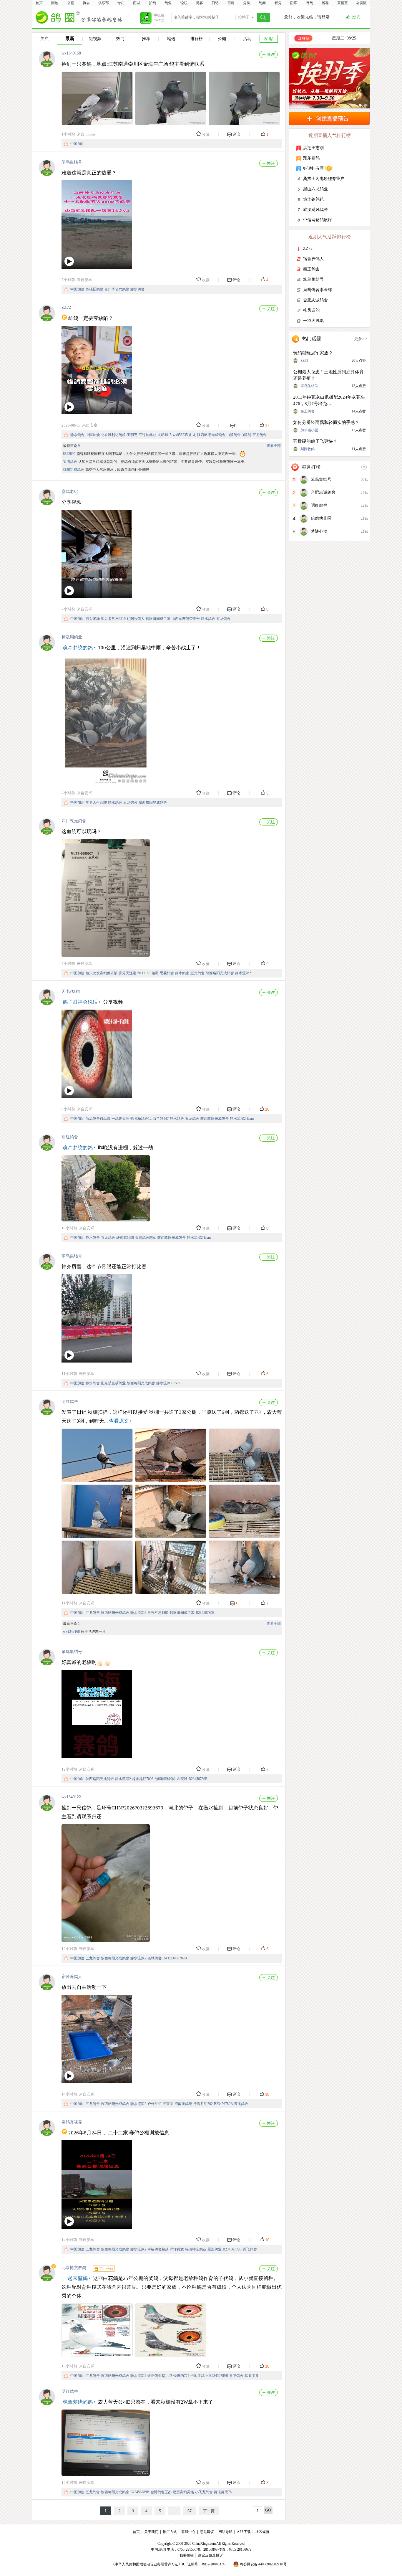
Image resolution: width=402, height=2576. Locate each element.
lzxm (250, 1119)
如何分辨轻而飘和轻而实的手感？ (326, 422)
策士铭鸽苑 (313, 199)
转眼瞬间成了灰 (158, 619)
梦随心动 (319, 531)
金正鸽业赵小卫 (160, 2376)
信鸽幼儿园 (321, 518)
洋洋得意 (177, 2249)
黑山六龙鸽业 (315, 189)
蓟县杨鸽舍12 (141, 1119)
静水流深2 (243, 973)
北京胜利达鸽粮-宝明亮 (119, 435)
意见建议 (207, 2532)
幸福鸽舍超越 (158, 2249)
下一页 (209, 2511)
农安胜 (182, 1779)
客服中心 (188, 2532)
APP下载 (244, 2532)
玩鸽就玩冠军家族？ (313, 353)
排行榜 (197, 39)
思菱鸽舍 (167, 973)
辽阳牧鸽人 (136, 619)
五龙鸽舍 (260, 435)
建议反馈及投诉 (210, 2555)
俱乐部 (104, 3)
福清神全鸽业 (196, 2249)
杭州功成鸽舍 (74, 470)
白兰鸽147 (161, 1119)
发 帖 (269, 39)
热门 (120, 39)
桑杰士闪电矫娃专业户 (324, 179)
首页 (39, 3)
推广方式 (170, 2532)
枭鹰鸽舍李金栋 (318, 290)
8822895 (69, 454)
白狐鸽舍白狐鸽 (239, 435)
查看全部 (274, 446)
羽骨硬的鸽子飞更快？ (315, 441)
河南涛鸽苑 (183, 2104)
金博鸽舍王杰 (161, 2492)
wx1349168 (71, 53)
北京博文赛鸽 (74, 2268)
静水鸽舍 (137, 289)
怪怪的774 (181, 2376)
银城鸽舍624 (157, 1958)
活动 (247, 39)
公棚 (71, 3)
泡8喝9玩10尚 (165, 1779)
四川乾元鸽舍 (74, 821)
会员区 (361, 3)
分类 (247, 3)
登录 (325, 17)
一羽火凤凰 (313, 321)
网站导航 (225, 2532)
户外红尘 (155, 2104)
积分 (278, 3)
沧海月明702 (203, 2104)
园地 (55, 3)
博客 (200, 3)
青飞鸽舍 (241, 2104)
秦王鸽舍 (311, 269)
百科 (231, 3)
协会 (86, 3)
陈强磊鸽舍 (94, 289)
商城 (137, 3)
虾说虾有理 (313, 168)
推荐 (146, 39)
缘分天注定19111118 (134, 973)
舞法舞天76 (223, 2492)
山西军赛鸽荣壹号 (186, 619)
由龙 (192, 435)
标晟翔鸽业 (72, 637)
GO (268, 2510)
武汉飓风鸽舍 (315, 210)
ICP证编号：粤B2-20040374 (203, 2564)
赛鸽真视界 (72, 2122)
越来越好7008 (143, 1779)
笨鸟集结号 (72, 162)
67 (190, 2511)
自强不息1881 (158, 1613)
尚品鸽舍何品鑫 (98, 1119)
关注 (44, 39)
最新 (70, 38)
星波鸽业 (215, 2249)
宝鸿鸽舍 (70, 462)
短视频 (95, 39)
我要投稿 (187, 2555)
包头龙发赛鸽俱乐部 (102, 973)
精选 (171, 39)
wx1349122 (71, 1797)
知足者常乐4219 (113, 619)
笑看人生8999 (96, 802)
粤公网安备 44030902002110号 (263, 2564)
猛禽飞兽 (252, 2376)
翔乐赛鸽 (311, 158)
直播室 (343, 3)
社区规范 (262, 2532)
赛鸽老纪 (70, 492)
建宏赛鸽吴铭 (183, 2492)
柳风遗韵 (311, 310)
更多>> (361, 339)
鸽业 (168, 3)
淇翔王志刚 (313, 148)
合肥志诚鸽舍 (315, 300)
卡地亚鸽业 (199, 2376)
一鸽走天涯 (120, 1119)
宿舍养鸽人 (72, 1977)
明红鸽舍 (70, 1137)
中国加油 (77, 144)
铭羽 (155, 973)
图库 (294, 3)
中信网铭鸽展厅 (318, 220)
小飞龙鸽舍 (204, 2492)
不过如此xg (147, 435)
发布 (356, 17)
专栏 (121, 3)
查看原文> (120, 1421)
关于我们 (151, 2532)
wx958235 (180, 435)
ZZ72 (66, 307)
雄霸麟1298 (125, 1238)
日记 (215, 3)
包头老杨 (93, 619)
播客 (325, 3)
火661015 (165, 435)
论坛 (184, 3)
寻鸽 (310, 3)
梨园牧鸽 (308, 449)
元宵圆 (168, 2104)
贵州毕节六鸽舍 (117, 289)
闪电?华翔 (71, 991)
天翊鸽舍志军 (146, 1238)
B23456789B (205, 1613)
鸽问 (262, 3)
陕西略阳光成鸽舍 (211, 435)
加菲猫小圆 (309, 430)
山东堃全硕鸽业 (113, 1383)
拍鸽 (152, 3)
